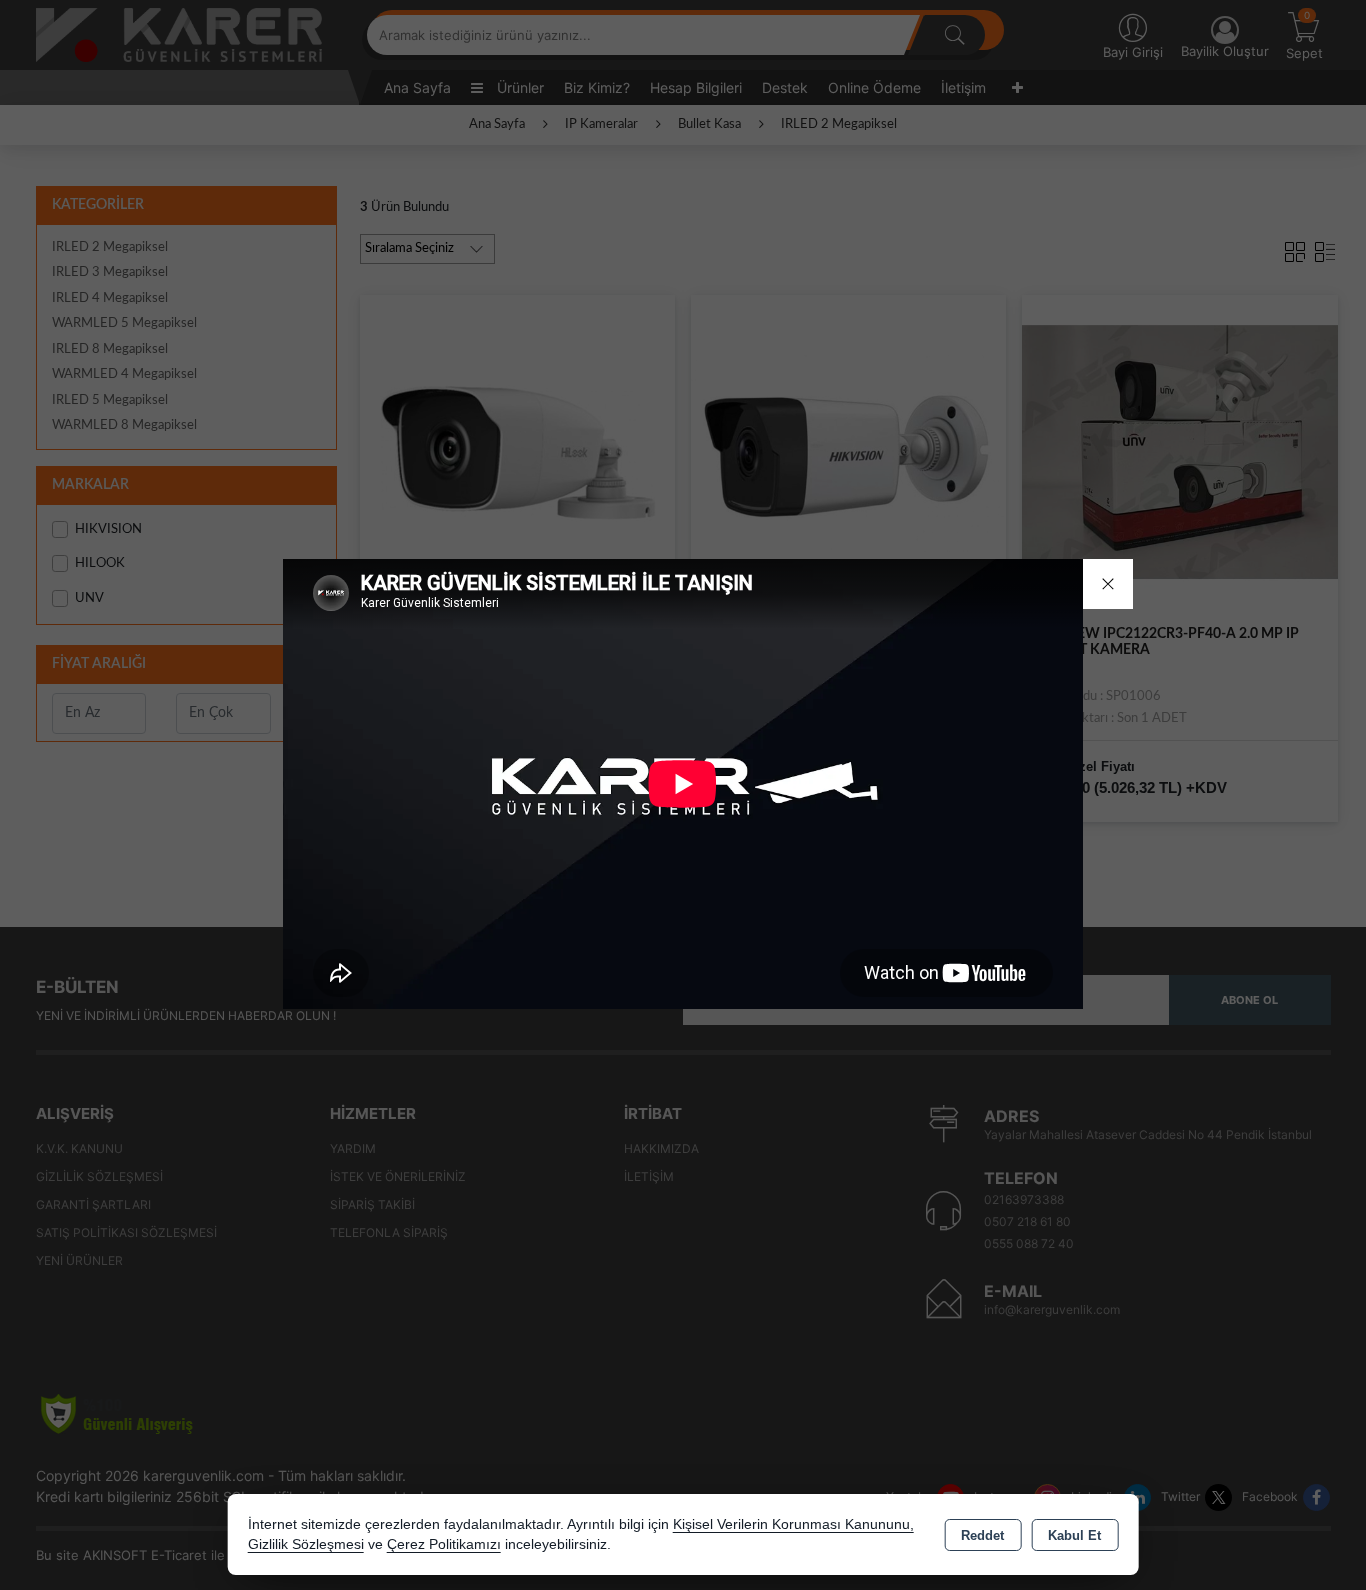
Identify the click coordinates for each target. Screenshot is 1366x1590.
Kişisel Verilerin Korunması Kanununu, (793, 1524)
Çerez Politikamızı (444, 1544)
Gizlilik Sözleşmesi (306, 1544)
